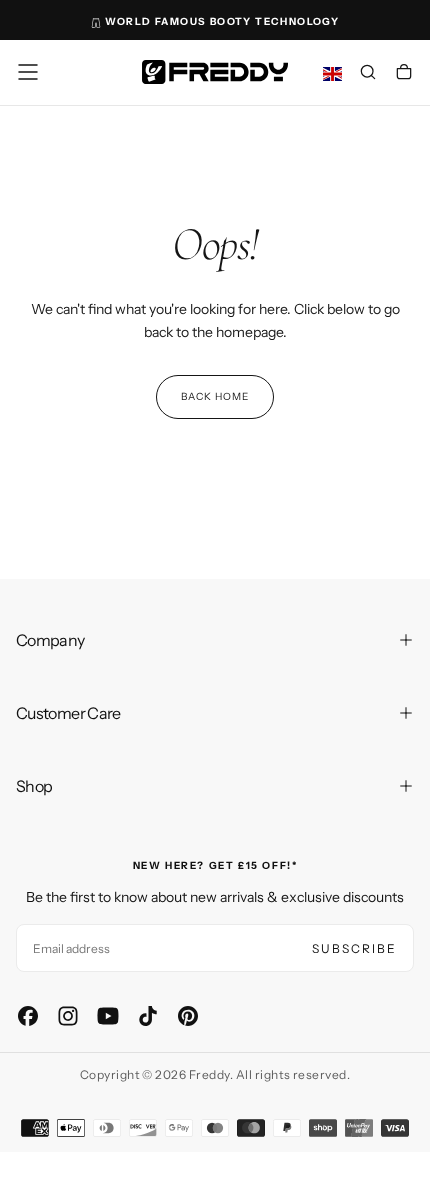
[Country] (332, 74)
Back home (215, 396)
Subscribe (354, 948)
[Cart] (404, 74)
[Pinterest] (188, 1016)
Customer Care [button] (68, 713)
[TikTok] (148, 1016)
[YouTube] (108, 1016)
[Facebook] (28, 1016)
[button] (28, 72)
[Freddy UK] (215, 71)
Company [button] (50, 640)
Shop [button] (34, 786)
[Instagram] (68, 1016)
